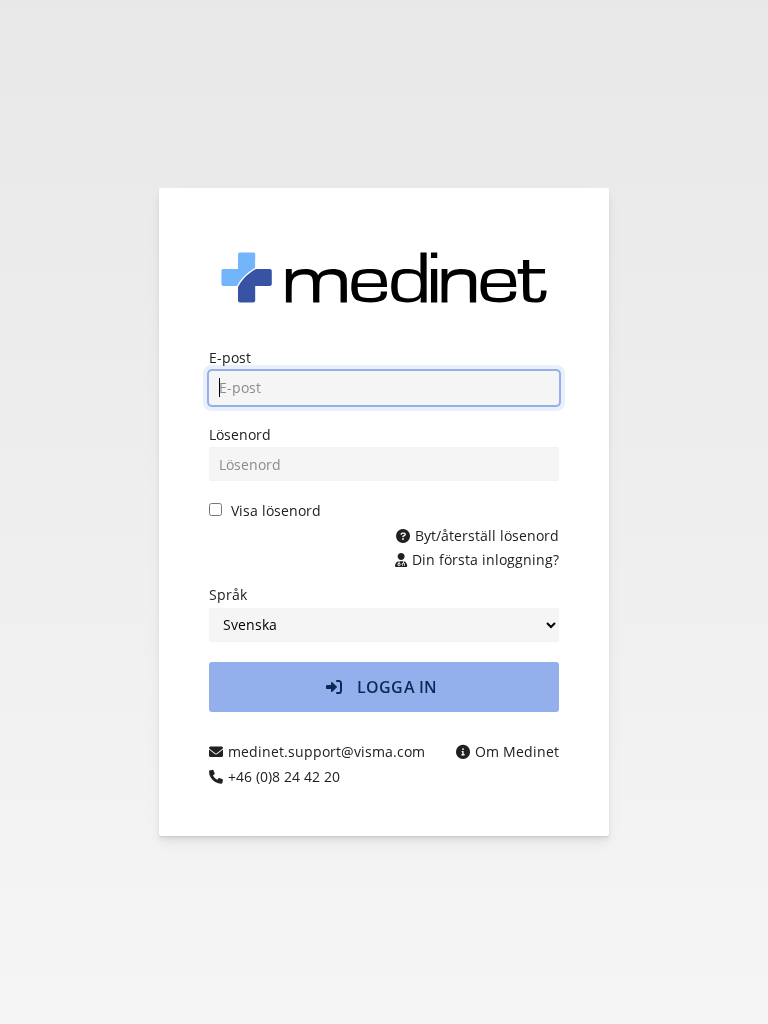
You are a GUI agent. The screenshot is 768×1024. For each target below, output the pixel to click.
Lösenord (240, 434)
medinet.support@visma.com (326, 751)
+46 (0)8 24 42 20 (284, 776)
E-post (230, 357)
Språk (228, 594)
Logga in (395, 687)
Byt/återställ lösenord (487, 535)
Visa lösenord (276, 510)
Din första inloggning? (485, 559)
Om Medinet (517, 751)
